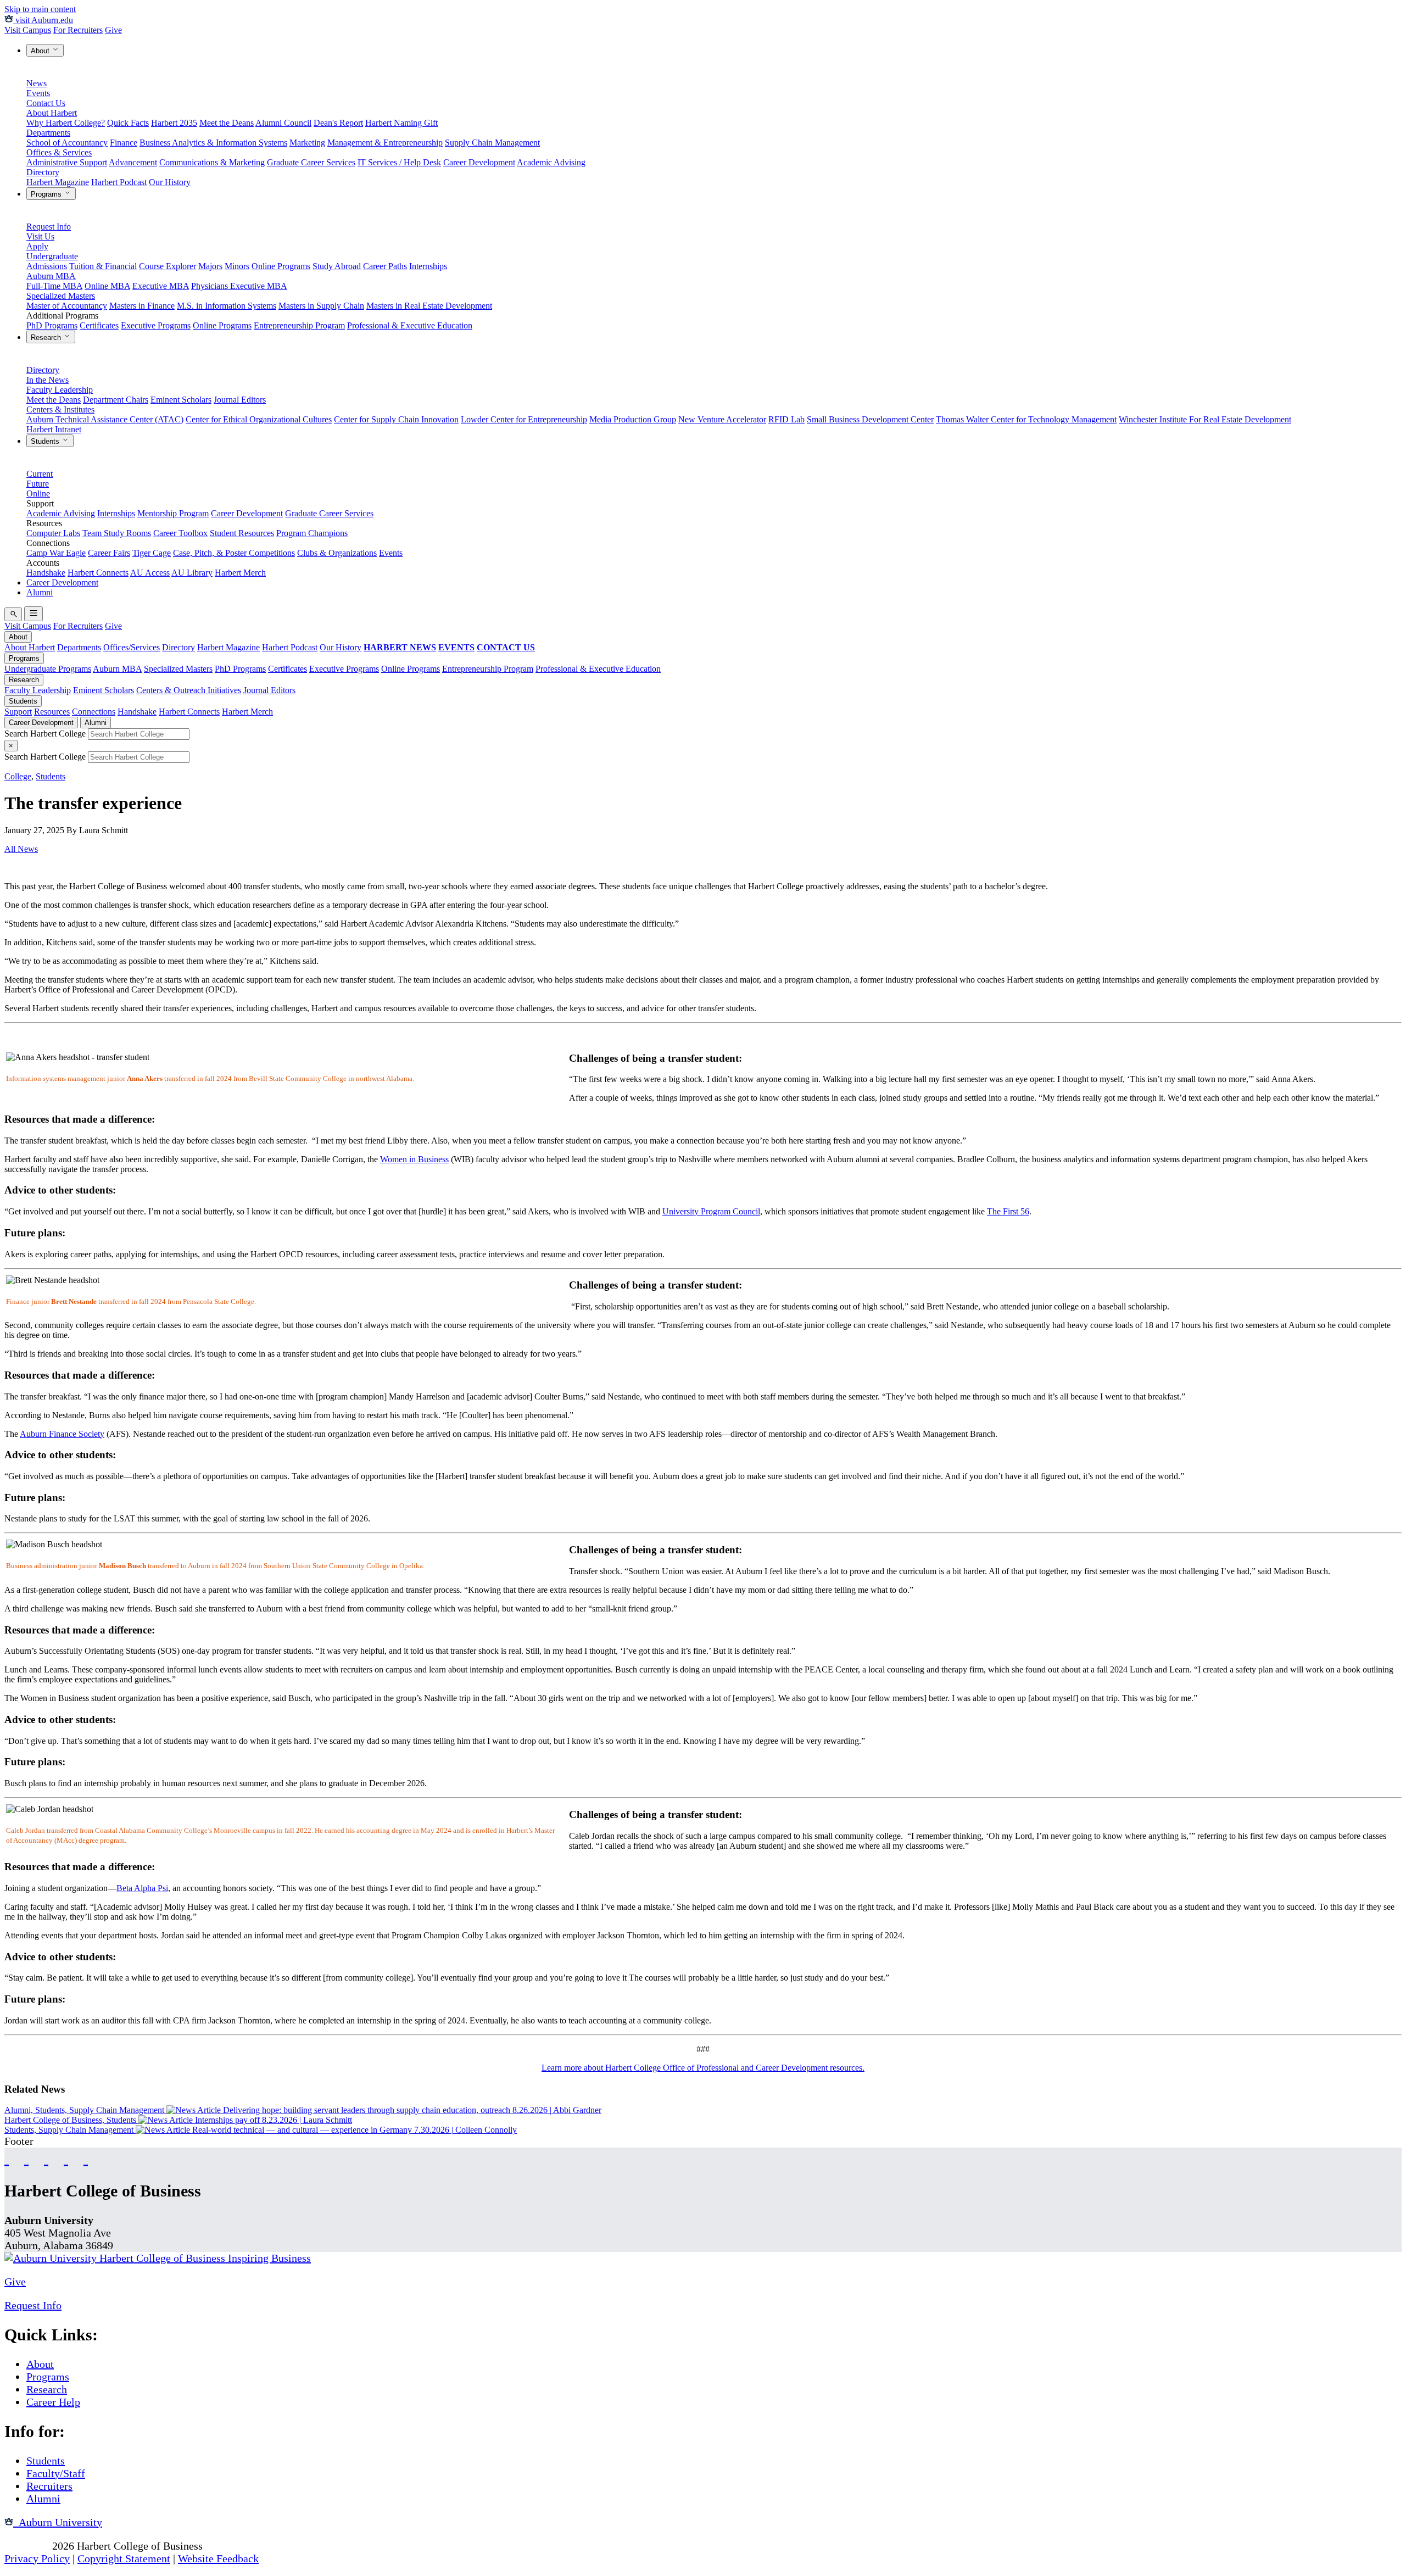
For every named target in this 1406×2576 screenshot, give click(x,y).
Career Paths (385, 266)
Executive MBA (161, 286)
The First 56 (1008, 1211)
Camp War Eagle (56, 553)
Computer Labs (53, 533)
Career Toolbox (180, 533)
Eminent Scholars (181, 400)
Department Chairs (116, 400)
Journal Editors (240, 400)
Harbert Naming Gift (401, 123)
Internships (428, 266)
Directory (43, 172)
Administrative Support (67, 162)
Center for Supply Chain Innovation (396, 419)
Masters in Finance (142, 306)
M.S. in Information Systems (227, 306)
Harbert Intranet (54, 429)
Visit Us (40, 236)
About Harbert (52, 113)
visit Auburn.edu (43, 20)
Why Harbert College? (66, 123)
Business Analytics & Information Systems (213, 143)
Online (38, 494)
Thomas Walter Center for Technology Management (1026, 419)
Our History (170, 182)
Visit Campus (28, 30)
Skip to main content (40, 9)
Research (47, 338)
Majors (210, 266)
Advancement (133, 162)
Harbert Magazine (58, 182)
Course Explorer (168, 266)
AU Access (150, 573)
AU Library (192, 573)
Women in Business (414, 1159)
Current (40, 474)
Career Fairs (109, 553)
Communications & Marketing (212, 162)
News (37, 83)
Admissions (47, 266)
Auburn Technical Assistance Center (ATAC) (105, 419)
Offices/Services (132, 647)
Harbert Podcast (119, 182)
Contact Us (46, 103)
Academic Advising (551, 162)
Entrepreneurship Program (299, 325)
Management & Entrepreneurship (385, 143)
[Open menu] (34, 614)
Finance (124, 143)
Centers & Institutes (60, 409)
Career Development (479, 162)
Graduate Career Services (311, 162)
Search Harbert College (46, 734)
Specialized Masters (61, 296)
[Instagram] (46, 2158)
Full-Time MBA (54, 286)
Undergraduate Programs (48, 669)
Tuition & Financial (103, 266)
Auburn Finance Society (62, 1434)
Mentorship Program (173, 513)
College (18, 776)
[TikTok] (66, 2158)
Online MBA (107, 286)
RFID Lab (786, 419)
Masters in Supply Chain (321, 306)
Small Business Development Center (870, 419)
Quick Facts (128, 123)
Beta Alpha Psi (142, 1888)
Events (38, 93)
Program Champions (312, 533)
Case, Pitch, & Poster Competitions (234, 553)
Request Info (49, 227)
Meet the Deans (227, 123)
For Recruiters (78, 30)
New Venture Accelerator (722, 419)
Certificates (99, 325)
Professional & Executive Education (410, 325)
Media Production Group (633, 419)
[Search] (13, 614)
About (41, 51)
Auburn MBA (51, 276)
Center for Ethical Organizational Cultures (259, 419)
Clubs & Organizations (337, 553)
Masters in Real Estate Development (429, 306)
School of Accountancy (67, 143)
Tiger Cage (152, 553)
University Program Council (711, 1211)
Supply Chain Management (492, 143)
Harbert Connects (98, 573)
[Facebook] (7, 2158)
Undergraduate (52, 256)
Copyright (27, 2546)
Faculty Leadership (60, 390)
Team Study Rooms (117, 533)
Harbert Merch (240, 573)
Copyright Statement (124, 2558)
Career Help (53, 2402)
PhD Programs (52, 325)
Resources (52, 712)
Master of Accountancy (67, 306)
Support (18, 712)
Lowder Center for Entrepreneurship (524, 419)
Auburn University (58, 2522)
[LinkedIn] (86, 2158)
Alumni (40, 592)
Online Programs (281, 266)
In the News (48, 380)
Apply (37, 246)
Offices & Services (59, 152)
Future (38, 484)
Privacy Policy (37, 2558)
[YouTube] (26, 2158)
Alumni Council (283, 123)
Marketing (307, 143)
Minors (237, 266)
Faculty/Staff (56, 2473)
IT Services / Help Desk (399, 162)
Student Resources (242, 533)
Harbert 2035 (174, 123)
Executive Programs (156, 325)
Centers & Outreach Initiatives (189, 690)
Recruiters (49, 2486)
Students (46, 441)
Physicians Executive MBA (239, 286)
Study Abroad (337, 266)
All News (21, 849)
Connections (94, 712)
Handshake (46, 573)
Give (113, 30)
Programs (47, 194)
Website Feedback (218, 2558)
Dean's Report (338, 123)
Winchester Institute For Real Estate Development (1205, 419)
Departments (48, 133)
